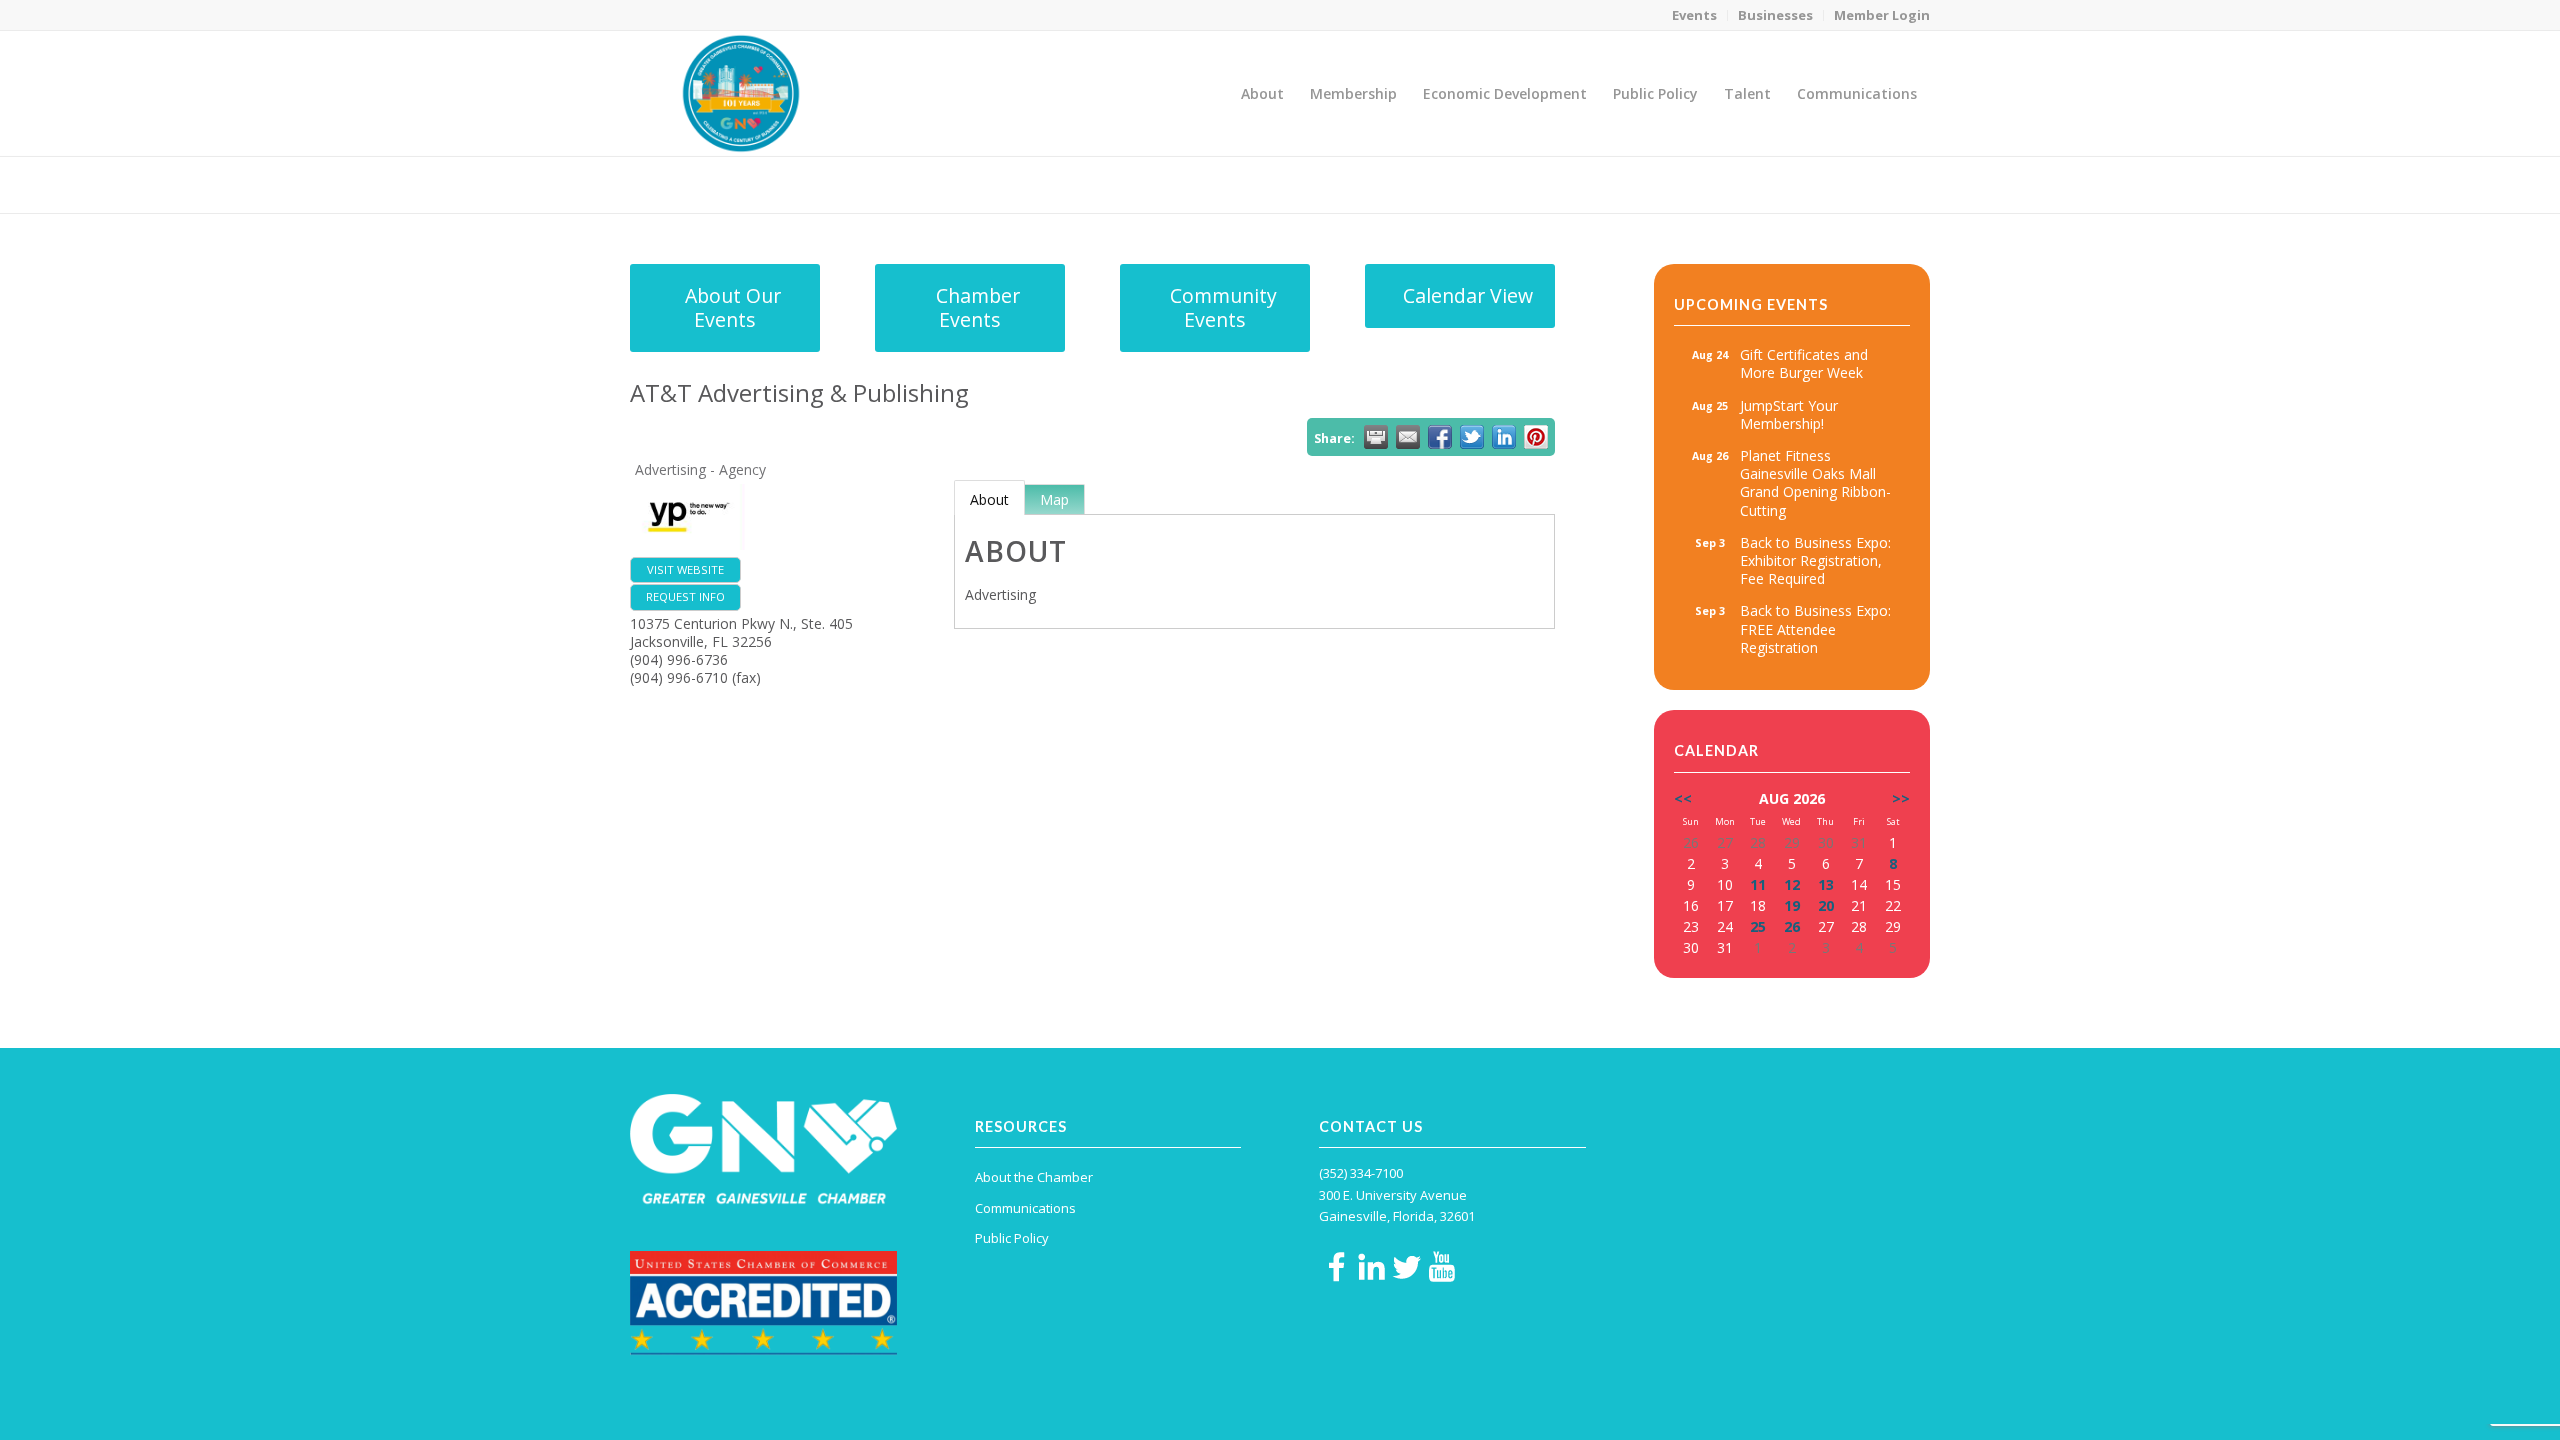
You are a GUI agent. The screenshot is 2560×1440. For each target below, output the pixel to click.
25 (1758, 926)
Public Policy (1012, 1238)
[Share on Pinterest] (1536, 437)
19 (1792, 905)
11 (1758, 884)
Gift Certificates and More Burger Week (1804, 363)
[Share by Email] (1408, 437)
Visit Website (685, 569)
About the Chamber (1034, 1177)
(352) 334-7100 (1361, 1173)
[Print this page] (1376, 437)
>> (1901, 798)
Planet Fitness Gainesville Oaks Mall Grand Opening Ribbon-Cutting (1815, 483)
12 (1792, 884)
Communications (1025, 1208)
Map (1054, 499)
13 (1826, 884)
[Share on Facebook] (1440, 437)
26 (1792, 926)
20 (1826, 905)
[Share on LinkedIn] (1504, 437)
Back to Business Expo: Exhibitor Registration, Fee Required (1815, 560)
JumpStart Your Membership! (1789, 414)
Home (1791, 184)
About (989, 499)
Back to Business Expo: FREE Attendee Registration (1815, 628)
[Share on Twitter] (1472, 437)
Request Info (685, 596)
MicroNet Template (699, 183)
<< (1683, 798)
